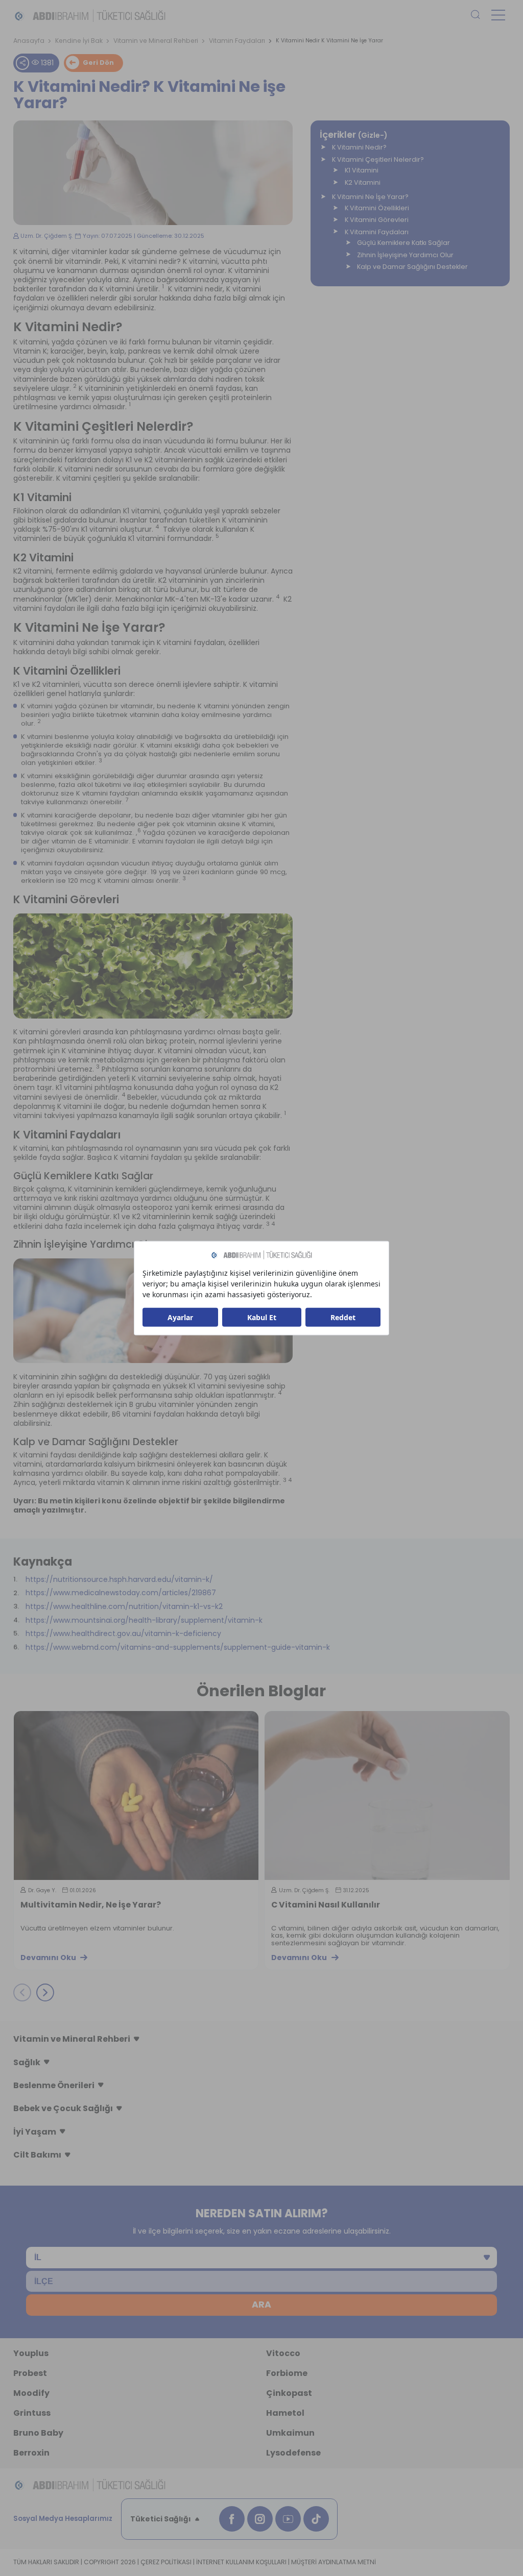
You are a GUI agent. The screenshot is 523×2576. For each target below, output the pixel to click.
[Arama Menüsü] (476, 15)
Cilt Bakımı (37, 2155)
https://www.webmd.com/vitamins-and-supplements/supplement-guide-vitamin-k (178, 1647)
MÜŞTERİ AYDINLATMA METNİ (334, 2562)
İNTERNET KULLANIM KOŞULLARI (241, 2562)
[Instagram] (260, 2519)
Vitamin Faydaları (237, 41)
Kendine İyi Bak (79, 41)
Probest (30, 2373)
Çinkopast (289, 2393)
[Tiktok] (316, 2519)
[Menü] (498, 15)
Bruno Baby (38, 2433)
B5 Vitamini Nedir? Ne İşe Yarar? (339, 1905)
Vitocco (283, 2353)
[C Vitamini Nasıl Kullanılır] (136, 1795)
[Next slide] (45, 1993)
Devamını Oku (48, 1958)
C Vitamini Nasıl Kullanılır (75, 1905)
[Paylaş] (22, 63)
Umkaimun (290, 2433)
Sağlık (27, 2062)
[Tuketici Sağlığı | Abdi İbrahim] (90, 15)
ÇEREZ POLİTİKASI (166, 2562)
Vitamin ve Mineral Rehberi (156, 41)
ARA (261, 2305)
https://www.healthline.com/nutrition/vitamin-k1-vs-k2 (124, 1606)
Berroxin (31, 2453)
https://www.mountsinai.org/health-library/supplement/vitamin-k (144, 1620)
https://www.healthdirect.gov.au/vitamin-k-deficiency (123, 1633)
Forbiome (287, 2373)
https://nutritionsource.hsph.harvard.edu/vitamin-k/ (119, 1579)
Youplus (31, 2353)
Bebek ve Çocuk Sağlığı (63, 2108)
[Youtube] (288, 2519)
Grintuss (32, 2413)
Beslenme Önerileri (54, 2085)
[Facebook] (232, 2519)
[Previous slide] (22, 1993)
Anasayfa (29, 41)
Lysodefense (293, 2453)
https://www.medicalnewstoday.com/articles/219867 (121, 1593)
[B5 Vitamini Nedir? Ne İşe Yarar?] (387, 1795)
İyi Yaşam (35, 2132)
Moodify (31, 2393)
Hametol (285, 2413)
